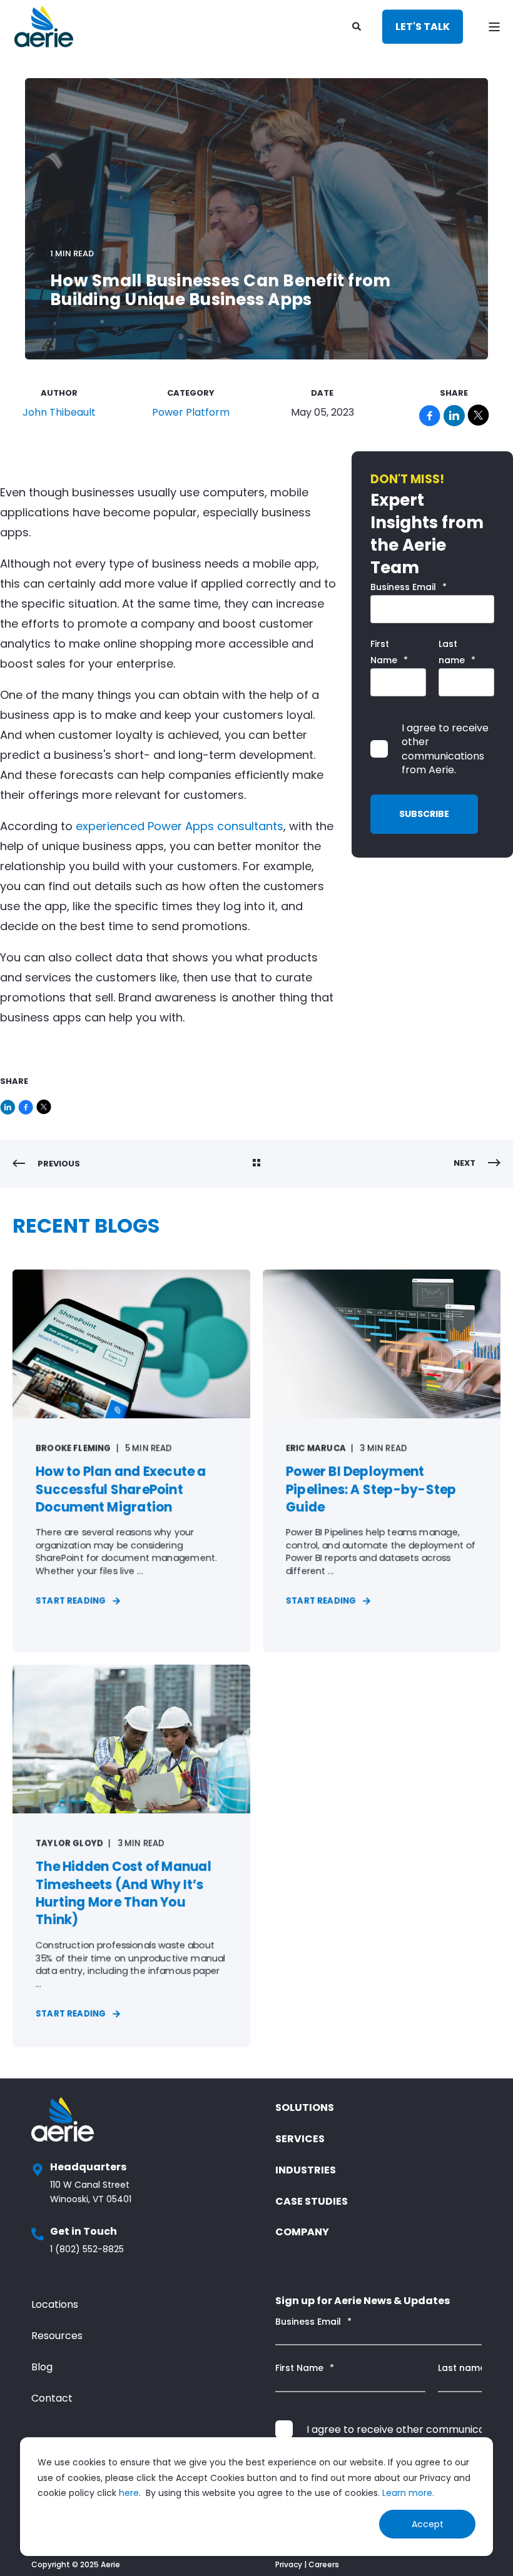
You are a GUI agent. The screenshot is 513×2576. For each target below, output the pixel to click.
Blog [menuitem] (42, 2367)
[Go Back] (256, 1164)
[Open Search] (358, 26)
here (129, 2493)
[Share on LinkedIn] (9, 1104)
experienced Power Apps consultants (180, 826)
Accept (428, 2524)
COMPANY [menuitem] (302, 2232)
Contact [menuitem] (52, 2398)
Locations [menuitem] (55, 2304)
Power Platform (191, 412)
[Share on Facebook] (27, 1104)
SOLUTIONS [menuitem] (305, 2107)
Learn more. (408, 2493)
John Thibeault (59, 412)
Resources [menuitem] (57, 2336)
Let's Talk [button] (423, 27)
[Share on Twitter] (44, 1104)
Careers (324, 2564)
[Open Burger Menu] (494, 27)
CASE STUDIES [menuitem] (312, 2201)
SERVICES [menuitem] (300, 2139)
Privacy (289, 2564)
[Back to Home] (44, 27)
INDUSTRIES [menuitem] (306, 2170)
